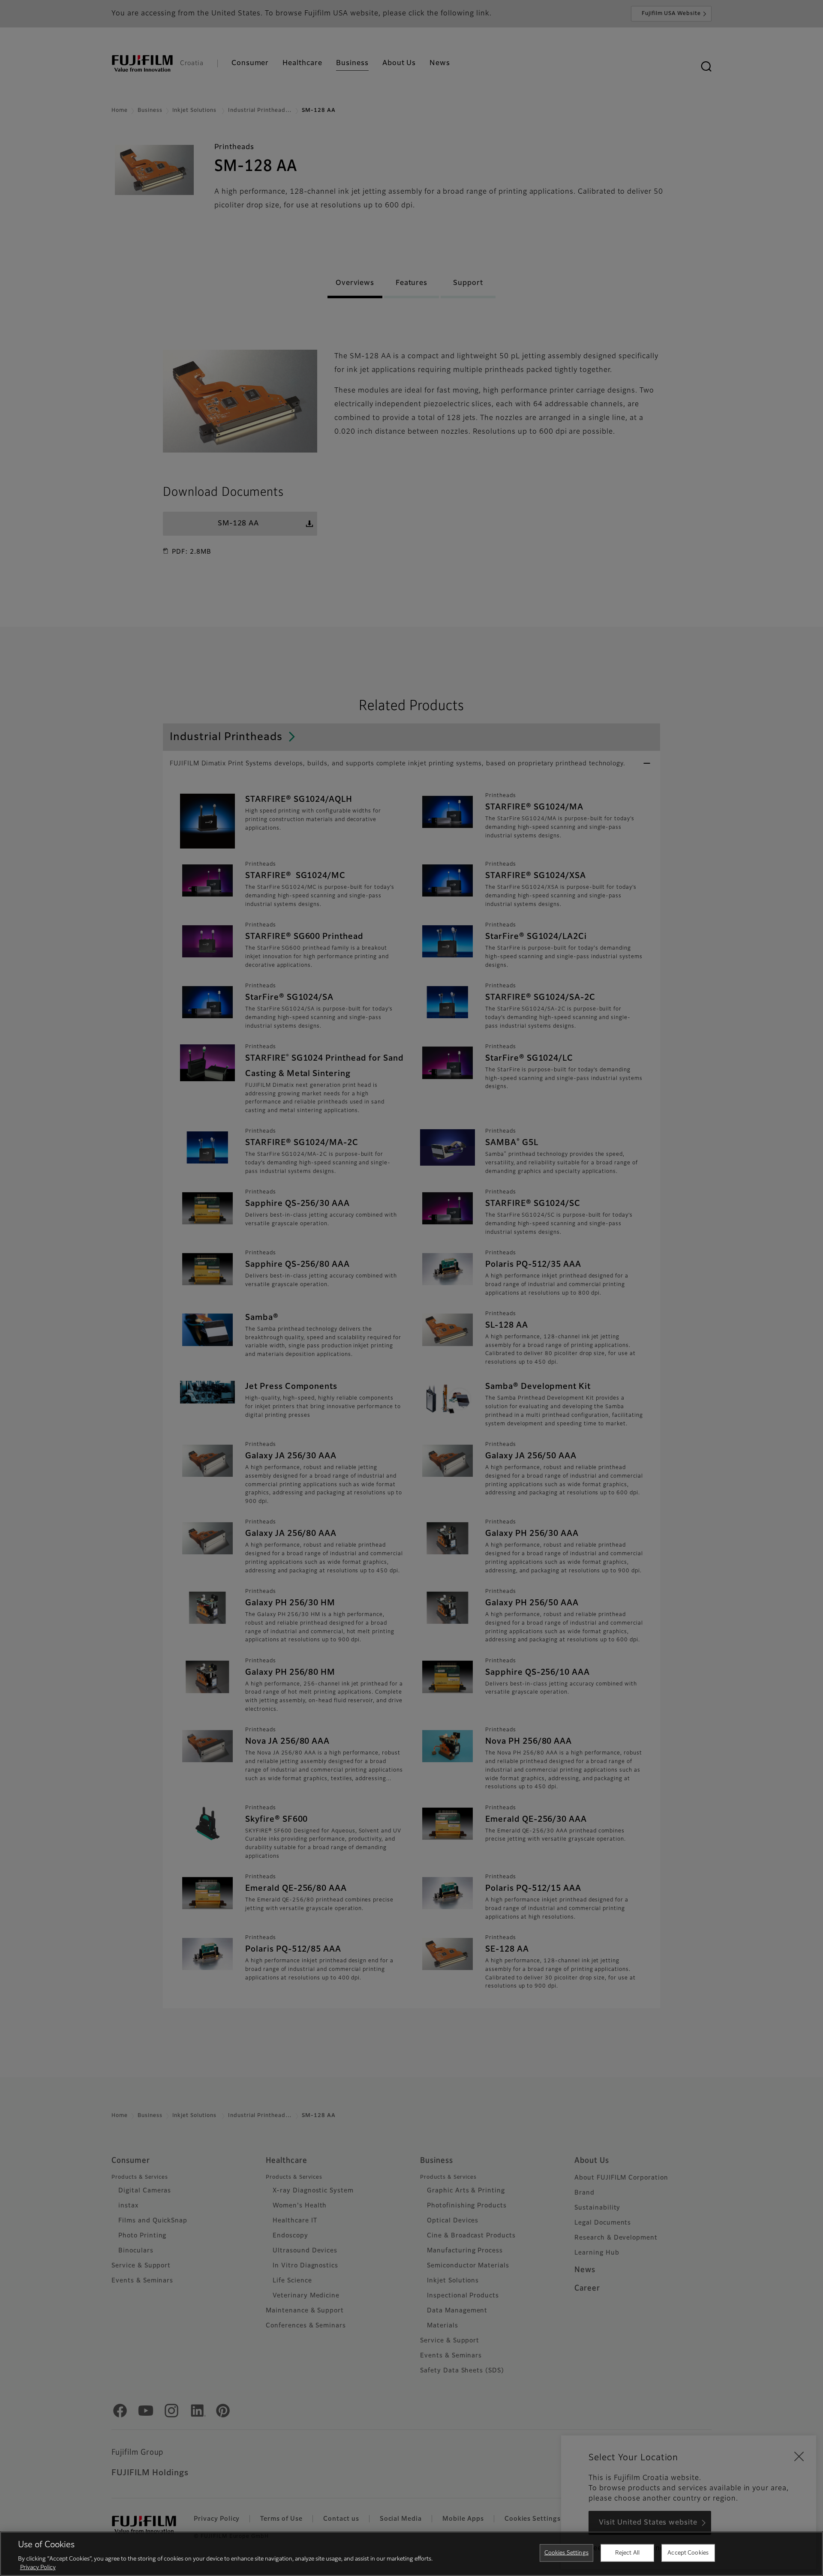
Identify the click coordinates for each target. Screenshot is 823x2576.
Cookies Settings (566, 2553)
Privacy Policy (38, 2567)
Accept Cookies (688, 2553)
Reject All (627, 2553)
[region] (411, 2554)
